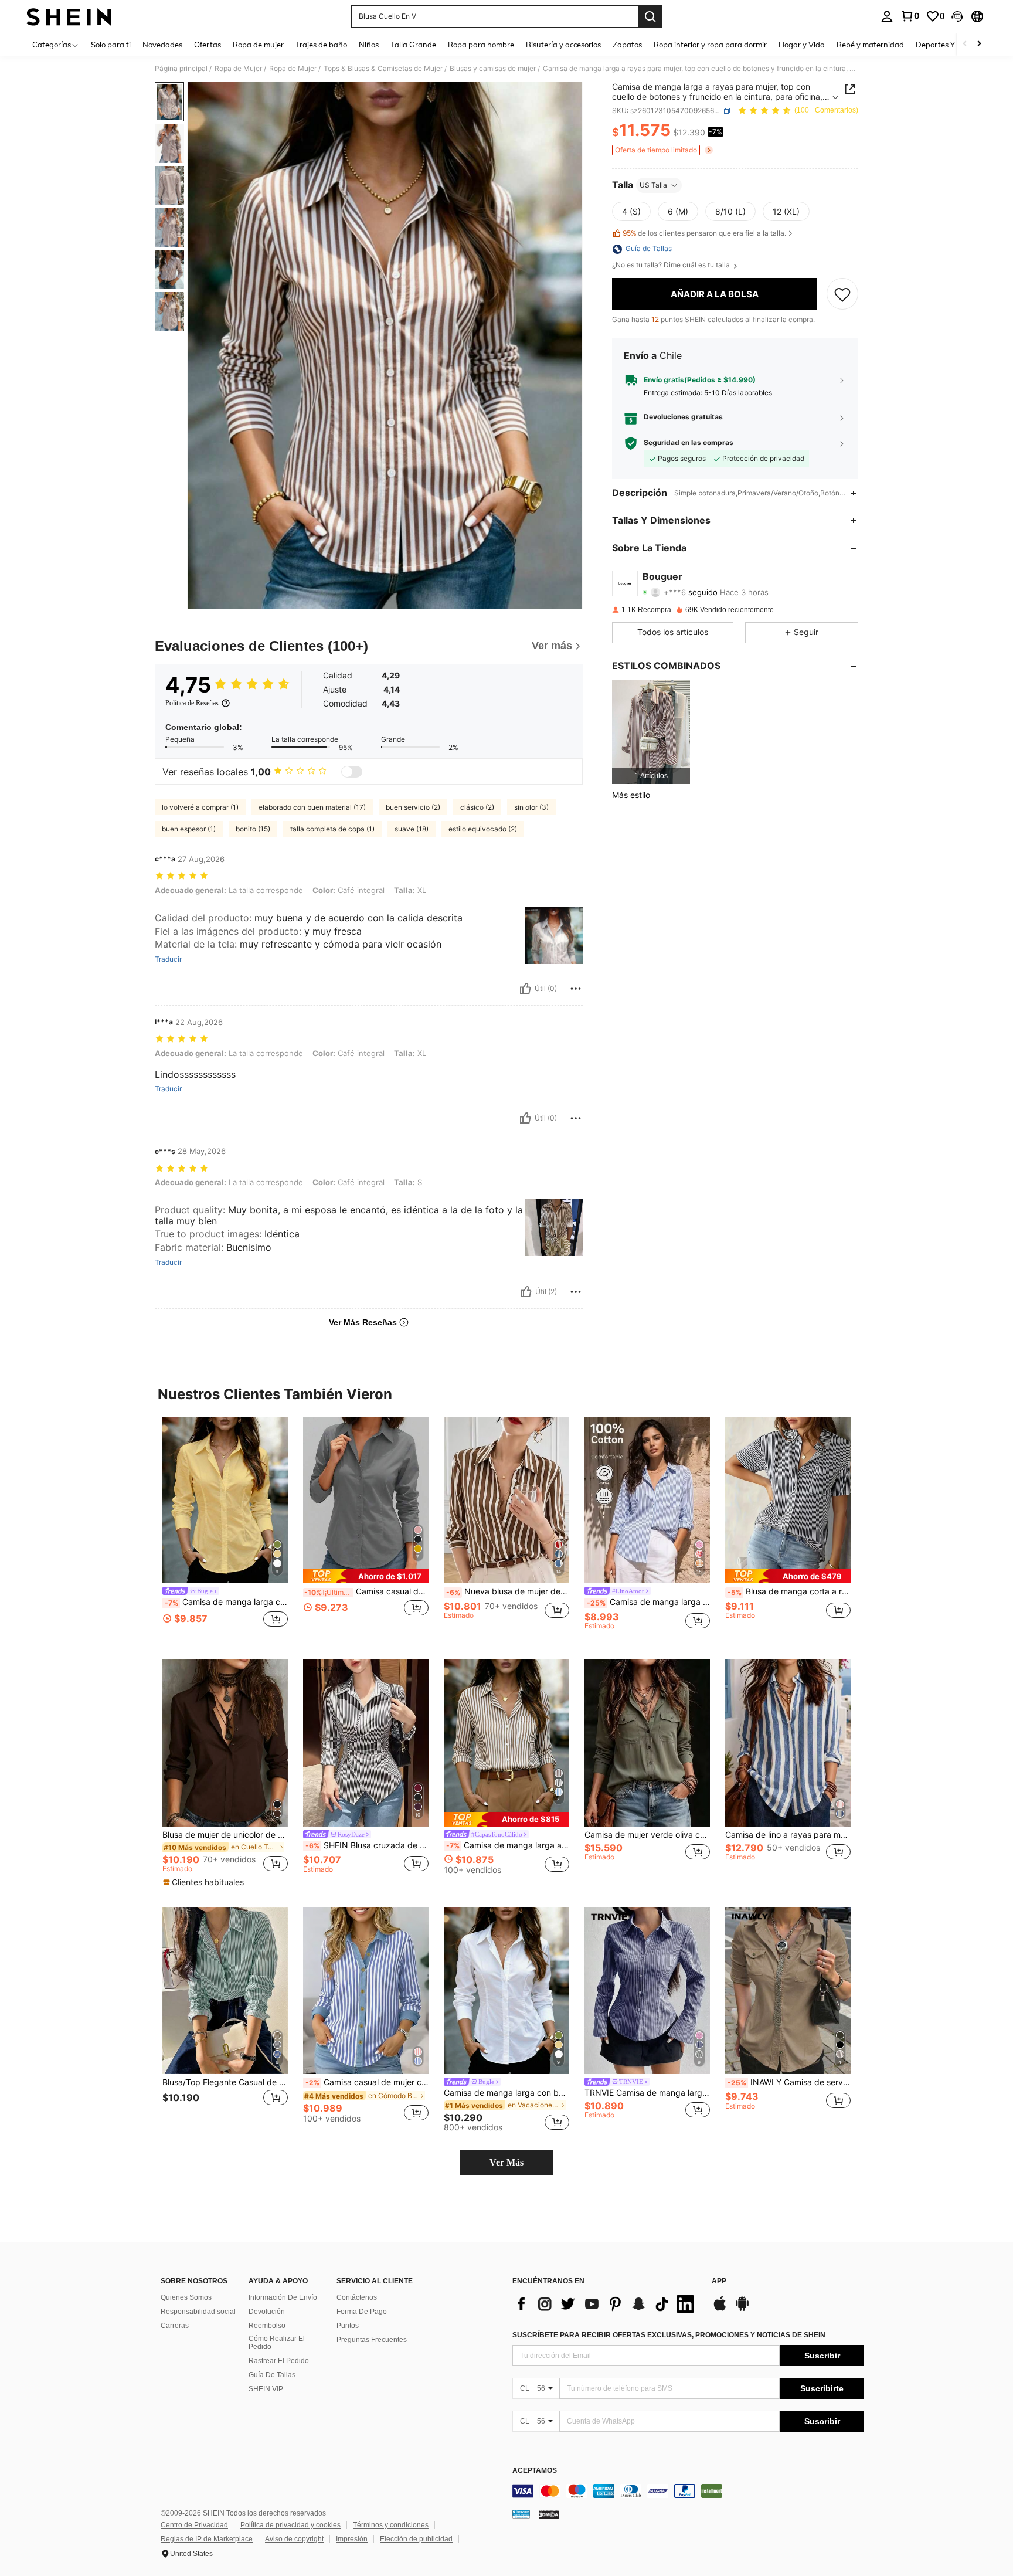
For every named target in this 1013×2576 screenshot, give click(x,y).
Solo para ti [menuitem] (111, 45)
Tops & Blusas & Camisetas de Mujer (383, 69)
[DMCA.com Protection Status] (549, 2514)
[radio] (631, 212)
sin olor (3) (531, 807)
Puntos (348, 2326)
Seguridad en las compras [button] (689, 443)
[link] (910, 16)
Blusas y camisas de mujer (493, 69)
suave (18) (412, 829)
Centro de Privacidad (194, 2525)
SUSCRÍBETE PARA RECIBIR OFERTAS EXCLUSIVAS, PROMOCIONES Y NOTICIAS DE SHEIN (669, 2335)
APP (719, 2281)
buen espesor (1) (189, 829)
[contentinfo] (688, 2491)
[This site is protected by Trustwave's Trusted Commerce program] (521, 2514)
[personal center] (887, 16)
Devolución (267, 2312)
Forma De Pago (362, 2312)
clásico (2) (477, 807)
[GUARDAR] (842, 294)
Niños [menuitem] (369, 45)
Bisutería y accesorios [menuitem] (563, 45)
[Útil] (525, 989)
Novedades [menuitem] (162, 45)
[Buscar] (650, 16)
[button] (957, 16)
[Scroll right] (979, 44)
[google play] (742, 2309)
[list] (606, 2304)
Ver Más (506, 2162)
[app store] (720, 2309)
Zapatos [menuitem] (627, 45)
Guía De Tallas (272, 2375)
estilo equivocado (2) (483, 829)
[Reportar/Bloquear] (576, 989)
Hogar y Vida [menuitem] (802, 45)
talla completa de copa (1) (332, 829)
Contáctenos (357, 2297)
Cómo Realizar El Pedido (277, 2343)
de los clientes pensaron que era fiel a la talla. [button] (704, 233)
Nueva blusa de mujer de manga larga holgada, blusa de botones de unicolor (508, 1591)
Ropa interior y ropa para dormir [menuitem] (710, 45)
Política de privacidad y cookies (290, 2525)
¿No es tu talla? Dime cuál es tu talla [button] (672, 266)
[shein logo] (69, 16)
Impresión (352, 2539)
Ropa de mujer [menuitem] (258, 45)
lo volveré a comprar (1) (200, 807)
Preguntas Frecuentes (372, 2340)
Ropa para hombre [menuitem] (481, 45)
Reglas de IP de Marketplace (207, 2539)
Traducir (168, 959)
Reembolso (267, 2326)
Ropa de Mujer (238, 69)
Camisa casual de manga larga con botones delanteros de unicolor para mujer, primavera (366, 1591)
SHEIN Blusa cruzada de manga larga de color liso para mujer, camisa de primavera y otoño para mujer (367, 1845)
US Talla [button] (653, 185)
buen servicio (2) (413, 807)
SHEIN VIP (266, 2389)
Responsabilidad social (198, 2312)
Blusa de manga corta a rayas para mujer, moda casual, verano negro (789, 1591)
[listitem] (651, 732)
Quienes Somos (186, 2297)
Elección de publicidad (416, 2539)
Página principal (181, 69)
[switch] (352, 772)
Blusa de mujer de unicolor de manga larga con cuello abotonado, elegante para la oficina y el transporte (225, 1835)
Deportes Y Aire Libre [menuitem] (953, 45)
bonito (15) (253, 829)
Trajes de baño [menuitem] (321, 45)
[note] (366, 1576)
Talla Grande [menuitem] (413, 45)
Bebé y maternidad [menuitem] (870, 45)
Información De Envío (283, 2297)
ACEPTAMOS (535, 2471)
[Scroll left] (965, 44)
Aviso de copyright (294, 2539)
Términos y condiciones (391, 2525)
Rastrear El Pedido (279, 2361)
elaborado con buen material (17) (312, 807)
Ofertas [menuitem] (208, 45)
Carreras (175, 2326)
